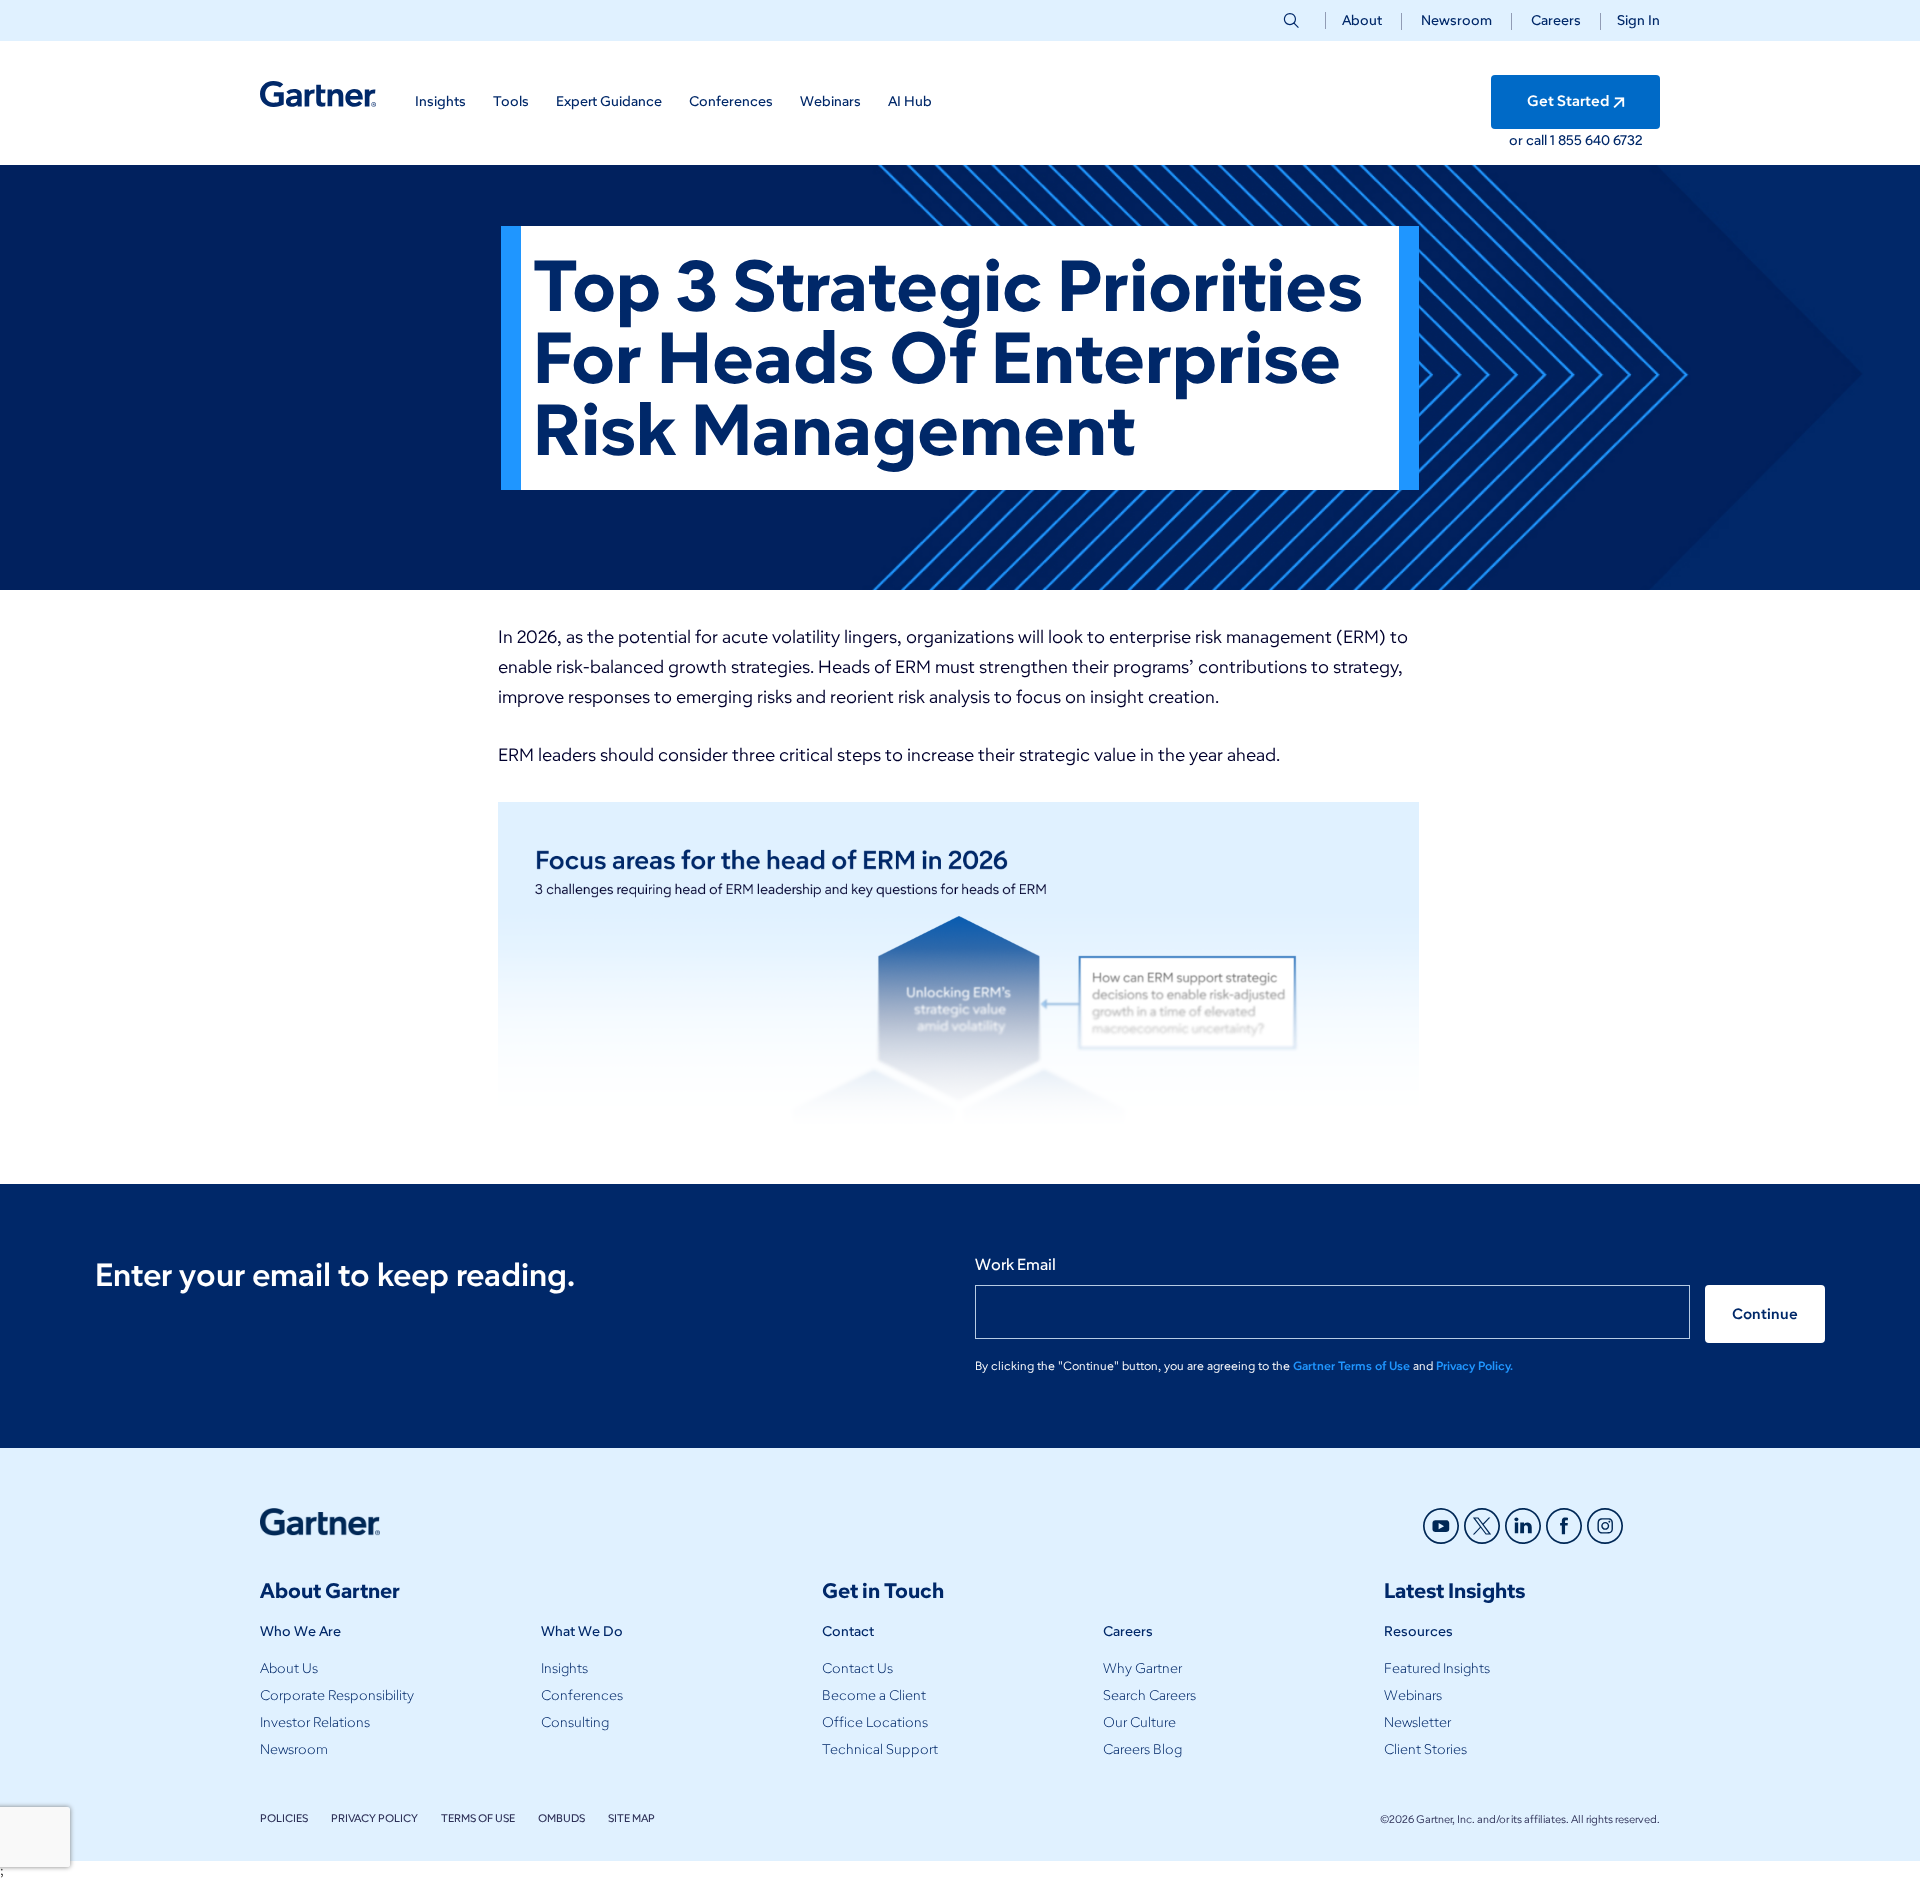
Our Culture (1139, 1722)
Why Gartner (1142, 1668)
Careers (1556, 20)
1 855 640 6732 (1596, 140)
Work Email (1015, 1264)
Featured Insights (1437, 1668)
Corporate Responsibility (337, 1695)
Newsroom (1456, 20)
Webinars (1413, 1695)
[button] (1630, 20)
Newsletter (1417, 1722)
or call (1529, 140)
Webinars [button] (830, 101)
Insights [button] (440, 101)
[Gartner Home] (318, 94)
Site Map (631, 1818)
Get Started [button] (1568, 101)
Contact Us (857, 1668)
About (1362, 20)
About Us (289, 1668)
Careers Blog (1142, 1749)
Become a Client (874, 1695)
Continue (1765, 1314)
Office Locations (875, 1722)
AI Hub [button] (910, 101)
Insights (564, 1668)
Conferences (582, 1695)
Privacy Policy (374, 1818)
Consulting (575, 1722)
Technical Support (880, 1749)
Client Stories (1425, 1749)
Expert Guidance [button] (609, 101)
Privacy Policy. (1474, 1365)
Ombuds (561, 1818)
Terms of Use (478, 1818)
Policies (284, 1818)
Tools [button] (511, 101)
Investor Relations (315, 1722)
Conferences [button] (731, 101)
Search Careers (1149, 1695)
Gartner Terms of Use (1353, 1365)
